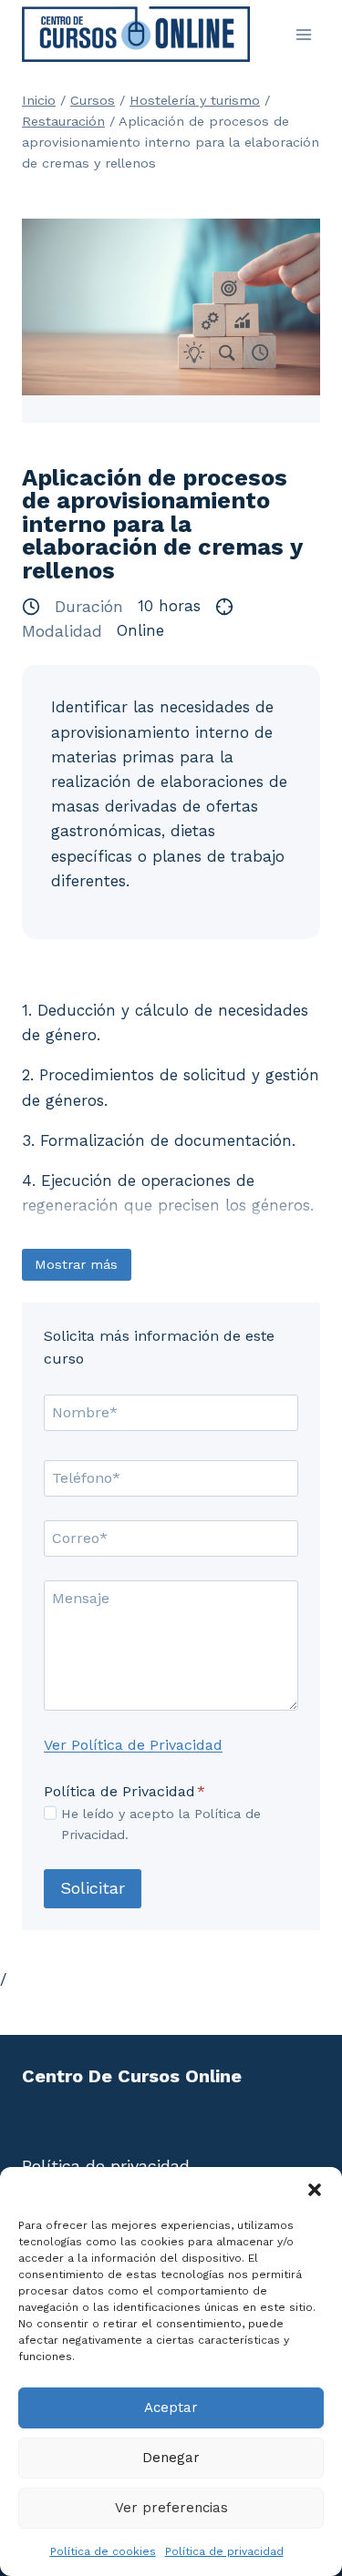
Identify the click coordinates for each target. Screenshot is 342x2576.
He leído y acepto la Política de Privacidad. (161, 1824)
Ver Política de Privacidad (133, 1745)
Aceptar (171, 2407)
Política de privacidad (224, 2551)
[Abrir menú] (303, 34)
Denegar (171, 2458)
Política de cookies (103, 2551)
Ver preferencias (171, 2508)
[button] (315, 2190)
